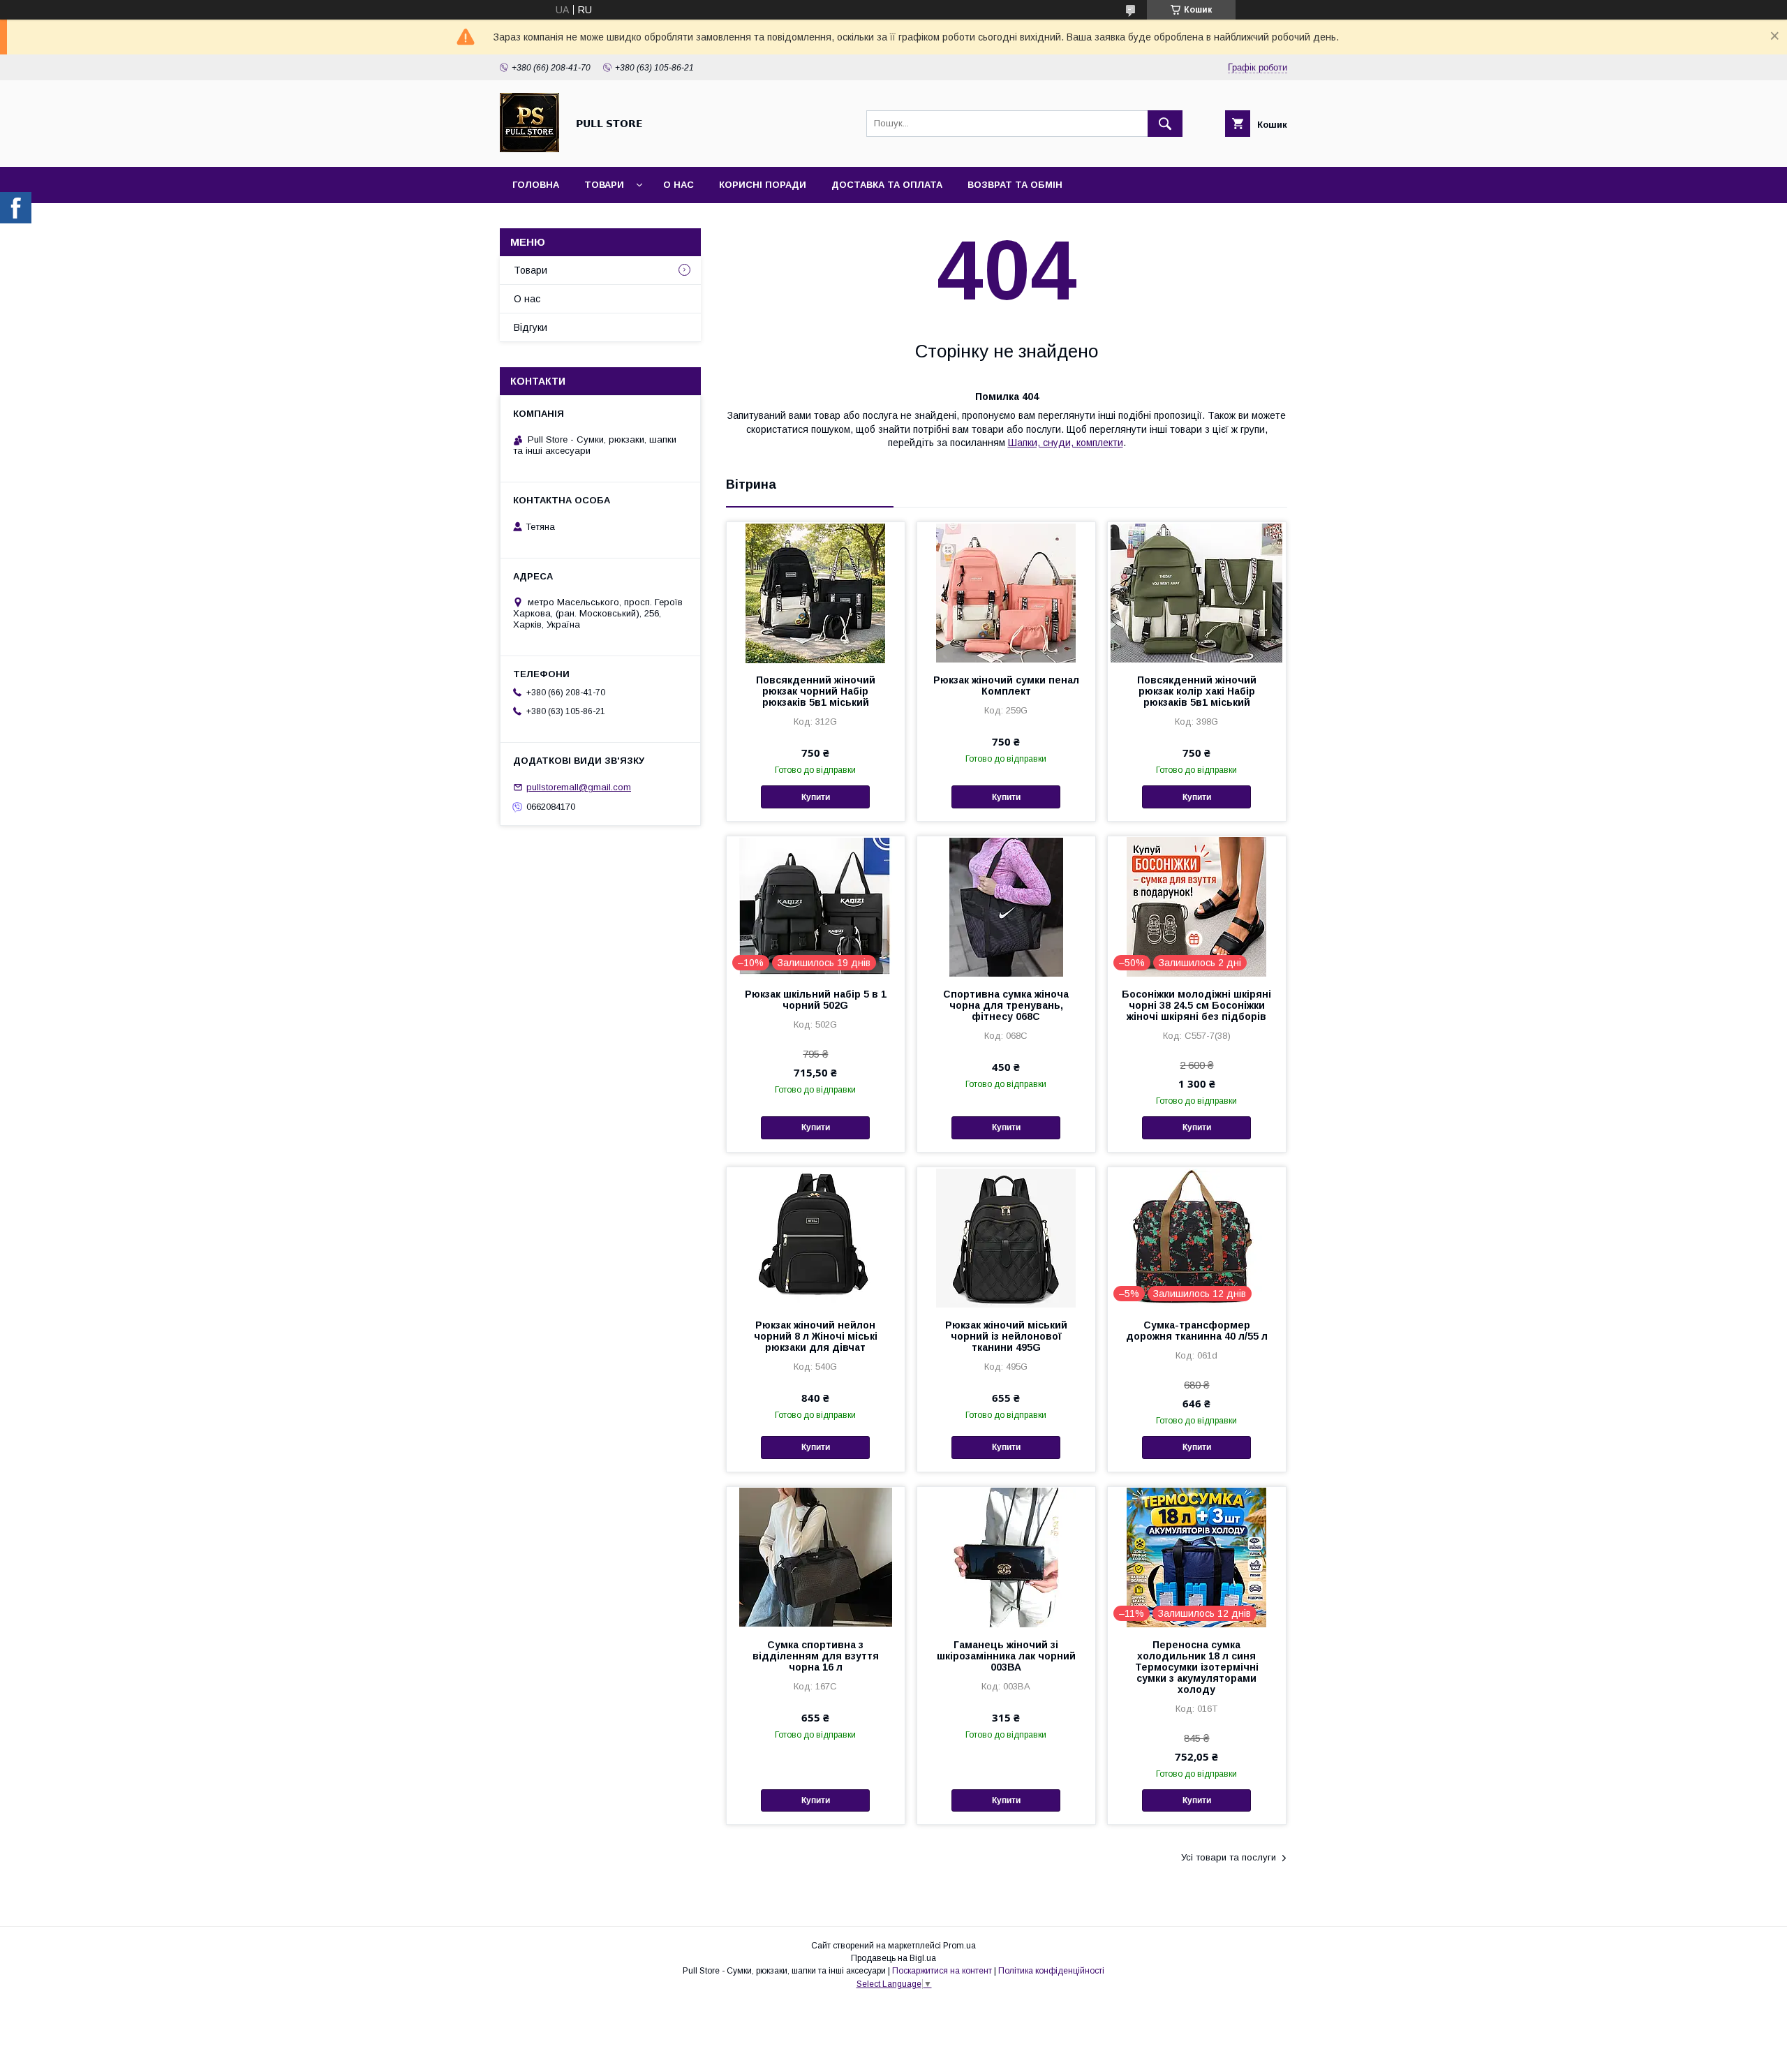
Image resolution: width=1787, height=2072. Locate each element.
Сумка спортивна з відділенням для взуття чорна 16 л (816, 1656)
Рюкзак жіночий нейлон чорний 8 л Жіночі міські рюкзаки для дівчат (816, 1336)
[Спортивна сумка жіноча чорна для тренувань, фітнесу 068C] (1006, 906)
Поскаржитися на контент (942, 1971)
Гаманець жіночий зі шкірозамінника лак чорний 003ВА (1006, 1656)
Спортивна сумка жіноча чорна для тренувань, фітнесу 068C (1006, 1005)
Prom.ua (959, 1946)
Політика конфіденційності (1051, 1971)
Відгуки (531, 327)
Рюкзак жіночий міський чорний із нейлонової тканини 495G (1006, 1336)
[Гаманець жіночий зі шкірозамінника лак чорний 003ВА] (1006, 1557)
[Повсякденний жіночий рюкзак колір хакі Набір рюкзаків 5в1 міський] (1197, 592)
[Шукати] (1165, 124)
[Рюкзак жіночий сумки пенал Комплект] (1006, 592)
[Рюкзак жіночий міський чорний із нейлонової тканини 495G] (1006, 1237)
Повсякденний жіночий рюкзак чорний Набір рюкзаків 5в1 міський (816, 691)
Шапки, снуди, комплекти (1066, 443)
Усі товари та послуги (1229, 1857)
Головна (536, 185)
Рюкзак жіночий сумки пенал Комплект (1006, 686)
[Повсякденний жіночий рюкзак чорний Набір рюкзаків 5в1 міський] (816, 592)
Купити (816, 797)
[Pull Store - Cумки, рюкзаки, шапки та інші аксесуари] (529, 149)
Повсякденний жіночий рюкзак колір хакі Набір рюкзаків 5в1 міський (1197, 691)
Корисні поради (763, 185)
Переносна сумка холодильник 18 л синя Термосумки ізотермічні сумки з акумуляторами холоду (1197, 1667)
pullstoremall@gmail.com (579, 787)
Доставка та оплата (887, 185)
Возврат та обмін (1015, 185)
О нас (679, 185)
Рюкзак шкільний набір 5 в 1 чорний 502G (816, 1000)
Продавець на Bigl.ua (893, 1958)
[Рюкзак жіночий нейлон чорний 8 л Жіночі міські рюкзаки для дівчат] (816, 1237)
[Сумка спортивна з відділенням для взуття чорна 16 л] (816, 1557)
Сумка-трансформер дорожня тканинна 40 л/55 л (1197, 1331)
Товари (604, 185)
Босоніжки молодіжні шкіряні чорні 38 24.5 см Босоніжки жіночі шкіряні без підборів (1196, 1005)
